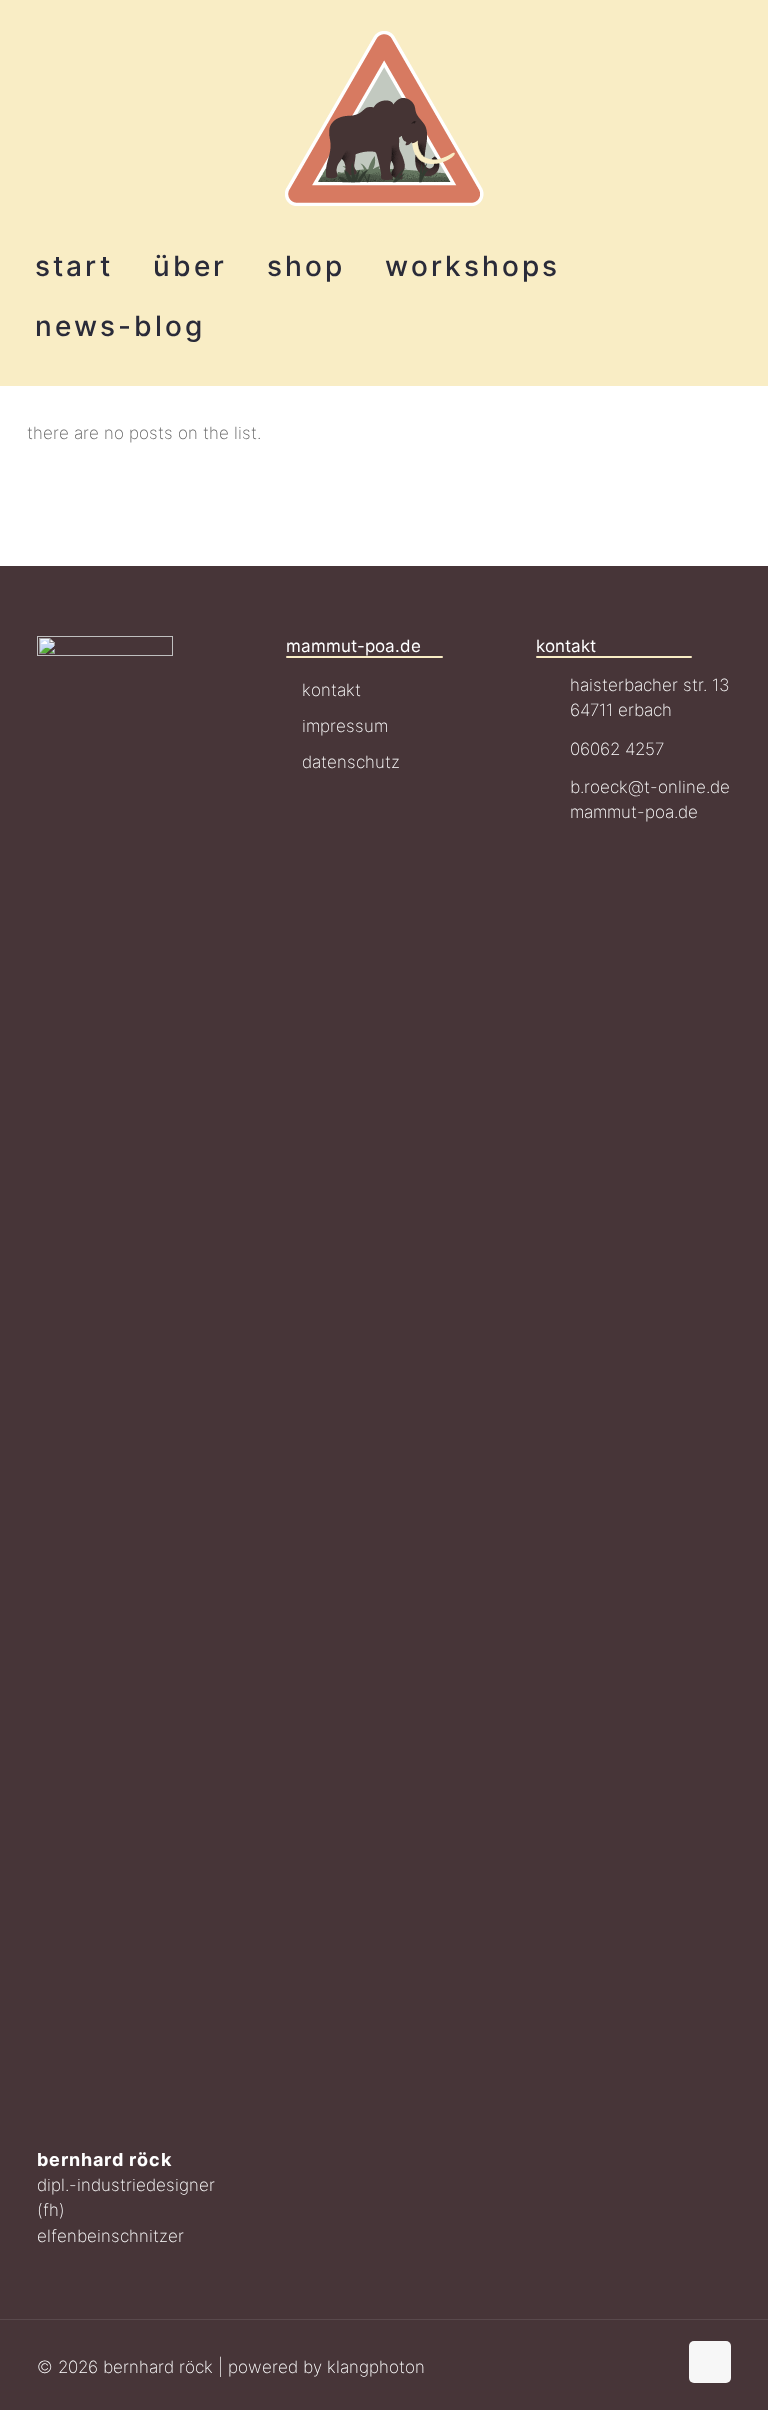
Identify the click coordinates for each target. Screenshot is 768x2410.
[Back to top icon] (710, 2362)
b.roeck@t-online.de (650, 787)
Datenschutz (351, 762)
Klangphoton (376, 2367)
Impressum (345, 726)
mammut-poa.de (634, 812)
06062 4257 (617, 749)
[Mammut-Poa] (384, 118)
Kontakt (331, 690)
